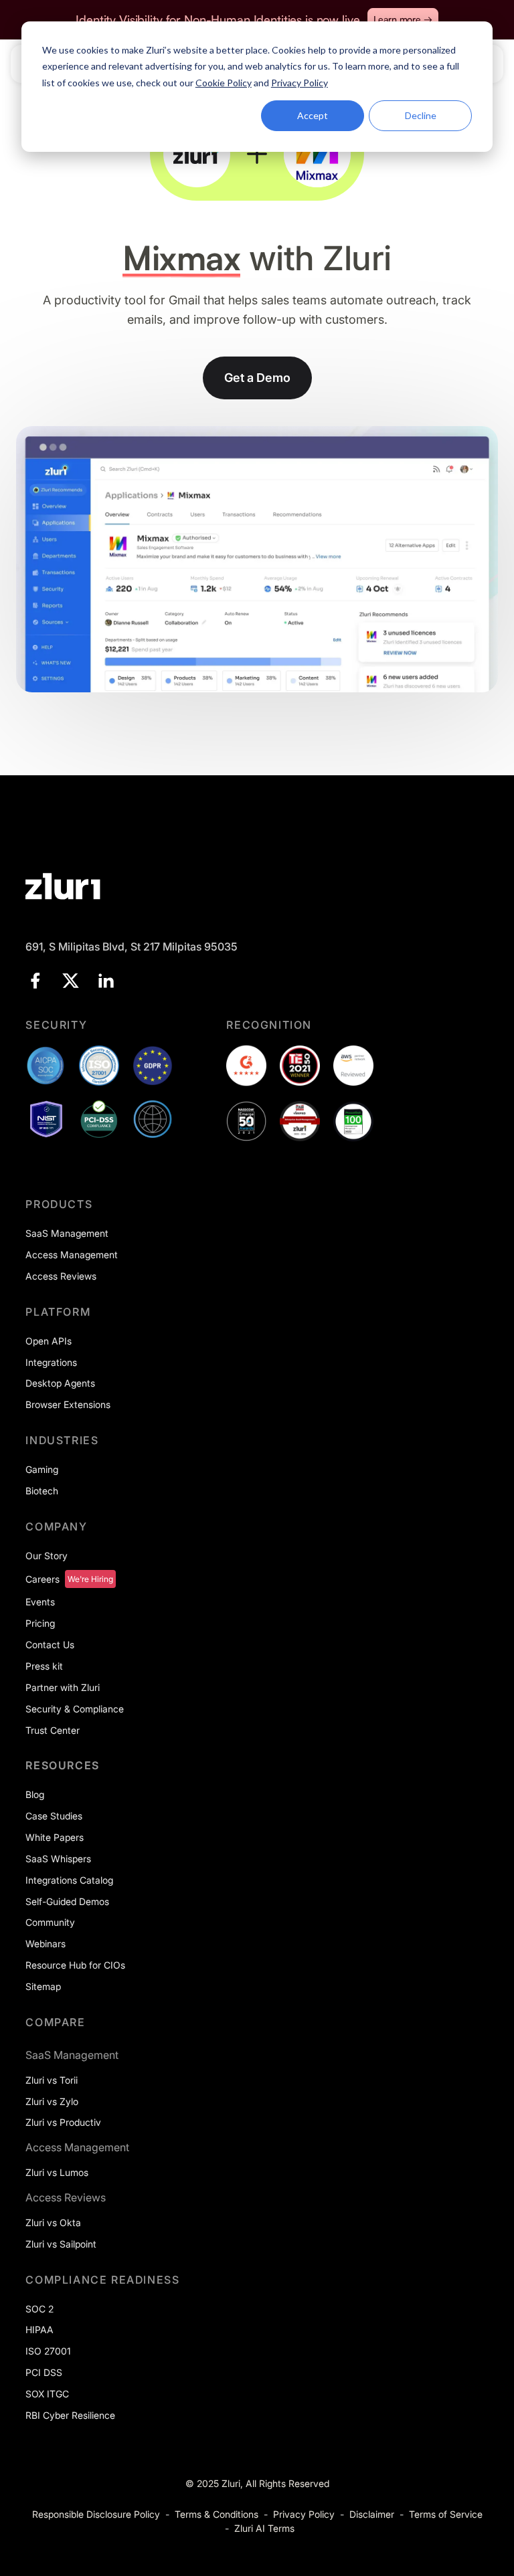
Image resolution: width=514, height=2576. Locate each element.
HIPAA (39, 2330)
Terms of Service (446, 2514)
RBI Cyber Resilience (70, 2415)
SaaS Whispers (58, 1859)
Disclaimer (372, 2514)
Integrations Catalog (69, 1880)
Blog (35, 1794)
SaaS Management (67, 1233)
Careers (42, 1579)
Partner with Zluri (63, 1687)
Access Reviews (61, 1276)
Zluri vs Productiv (63, 2122)
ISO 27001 (48, 2351)
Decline (421, 115)
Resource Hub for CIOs (75, 1965)
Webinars (46, 1944)
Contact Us (50, 1645)
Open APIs (49, 1341)
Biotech (42, 1491)
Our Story (47, 1556)
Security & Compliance (75, 1709)
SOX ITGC (47, 2394)
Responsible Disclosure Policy (96, 2514)
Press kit (44, 1666)
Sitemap (43, 1986)
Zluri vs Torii (52, 2080)
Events (40, 1602)
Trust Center (53, 1730)
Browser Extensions (68, 1404)
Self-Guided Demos (67, 1901)
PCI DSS (44, 2372)
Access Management (72, 1255)
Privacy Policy (304, 2514)
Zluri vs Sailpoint (61, 2244)
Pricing (40, 1623)
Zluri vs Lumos (57, 2172)
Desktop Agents (60, 1383)
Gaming (42, 1469)
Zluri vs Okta (53, 2222)
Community (50, 1922)
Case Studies (54, 1816)
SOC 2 (39, 2309)
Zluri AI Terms (264, 2528)
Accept (313, 115)
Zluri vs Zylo (52, 2101)
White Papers (55, 1837)
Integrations (51, 1362)
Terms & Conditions (217, 2514)
